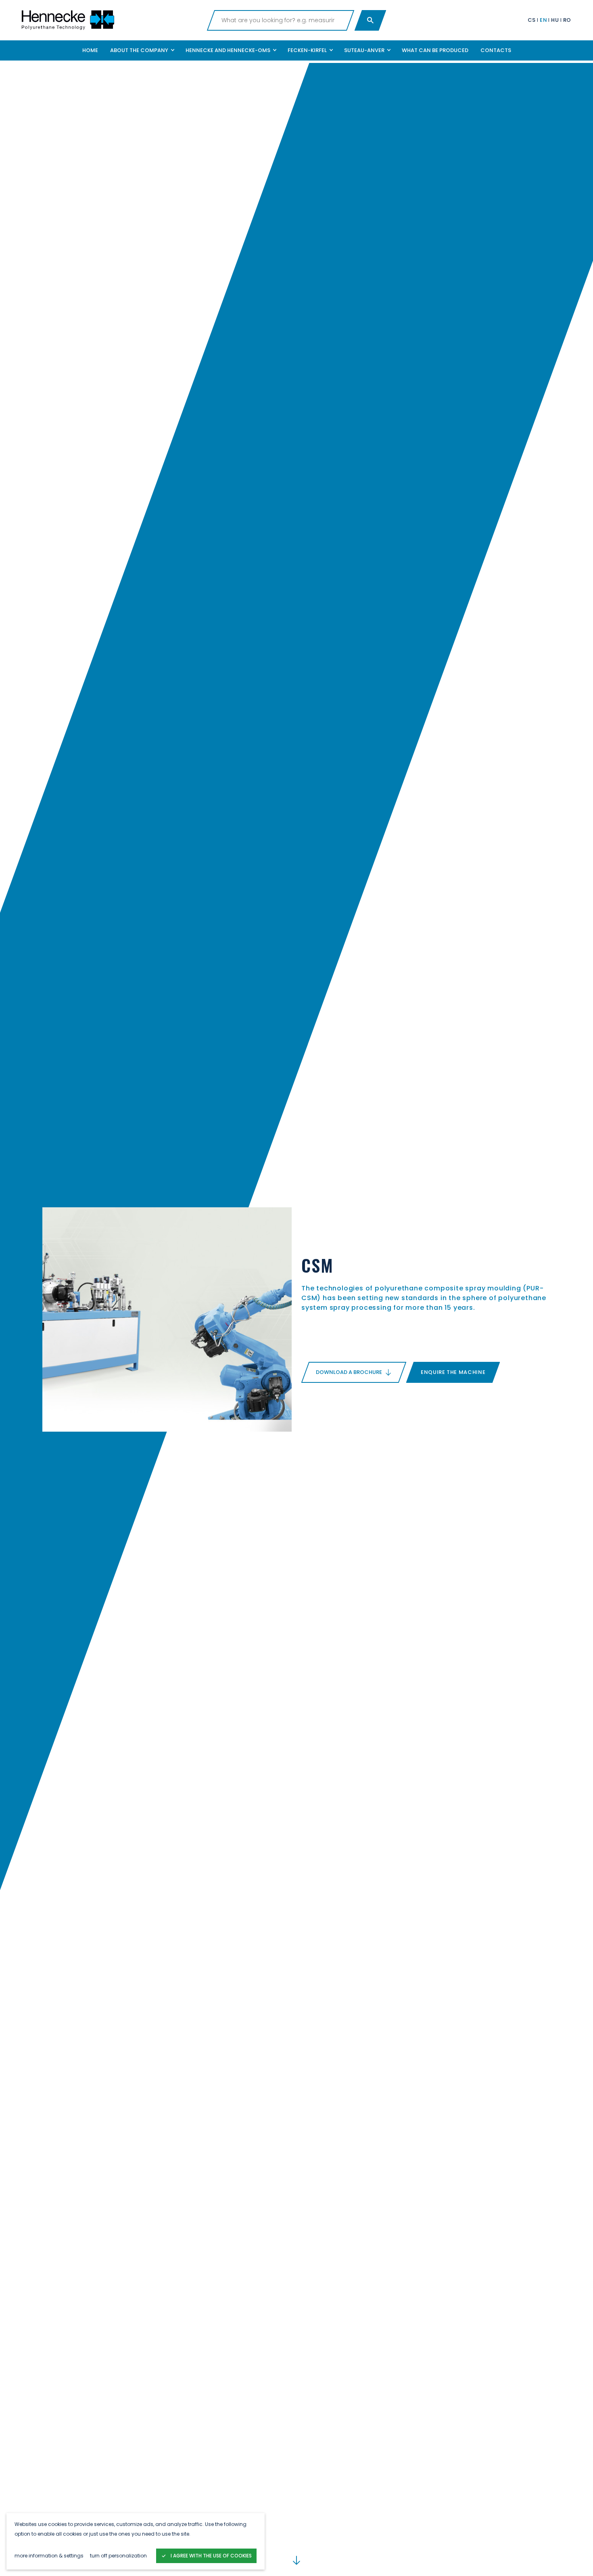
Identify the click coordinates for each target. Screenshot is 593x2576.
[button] (142, 50)
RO (567, 20)
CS (532, 20)
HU (555, 20)
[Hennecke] (111, 20)
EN (543, 20)
